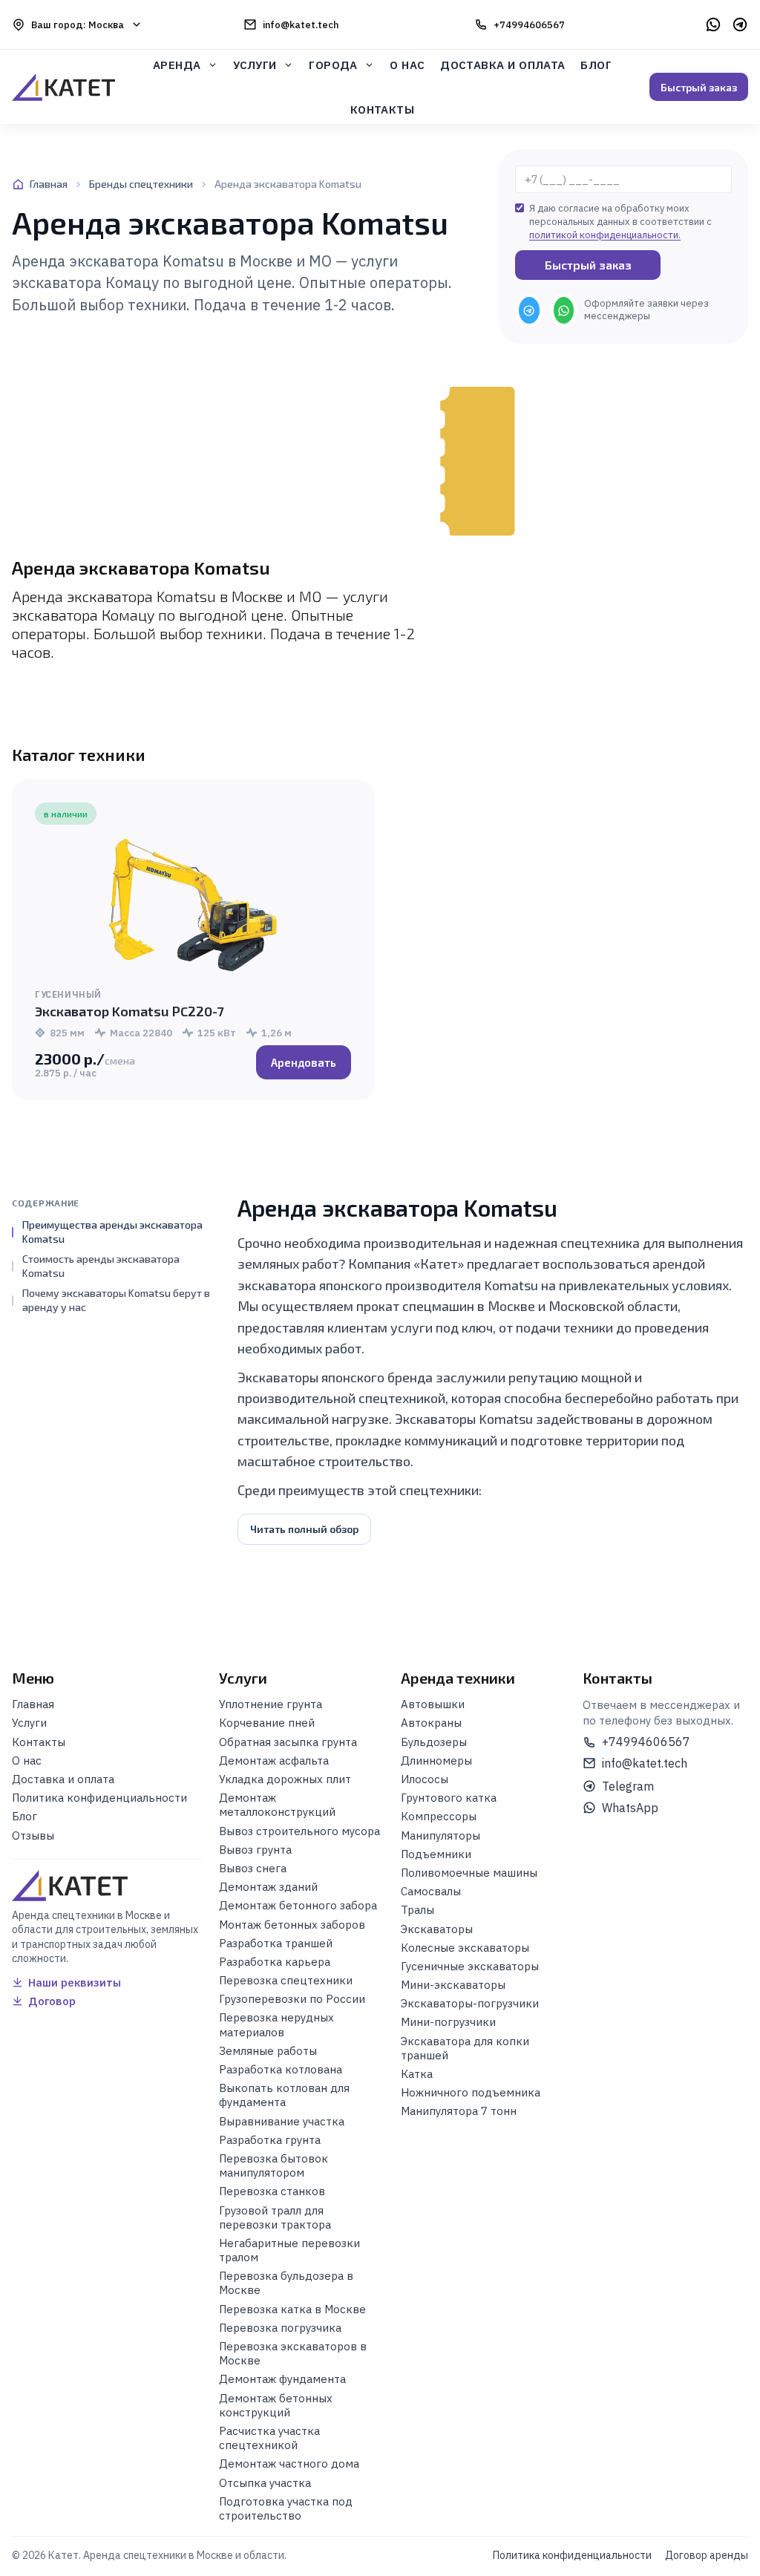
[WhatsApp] (713, 24)
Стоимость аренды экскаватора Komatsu (101, 1266)
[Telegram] (740, 24)
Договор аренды (707, 2555)
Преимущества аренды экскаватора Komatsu (112, 1232)
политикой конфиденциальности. (605, 235)
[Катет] (63, 87)
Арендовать (304, 1062)
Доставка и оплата (503, 65)
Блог (596, 65)
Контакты (383, 109)
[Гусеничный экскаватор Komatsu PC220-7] (193, 906)
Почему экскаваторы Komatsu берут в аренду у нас (116, 1300)
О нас (407, 65)
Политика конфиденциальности (572, 2555)
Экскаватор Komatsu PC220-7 (129, 1011)
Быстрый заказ (699, 87)
